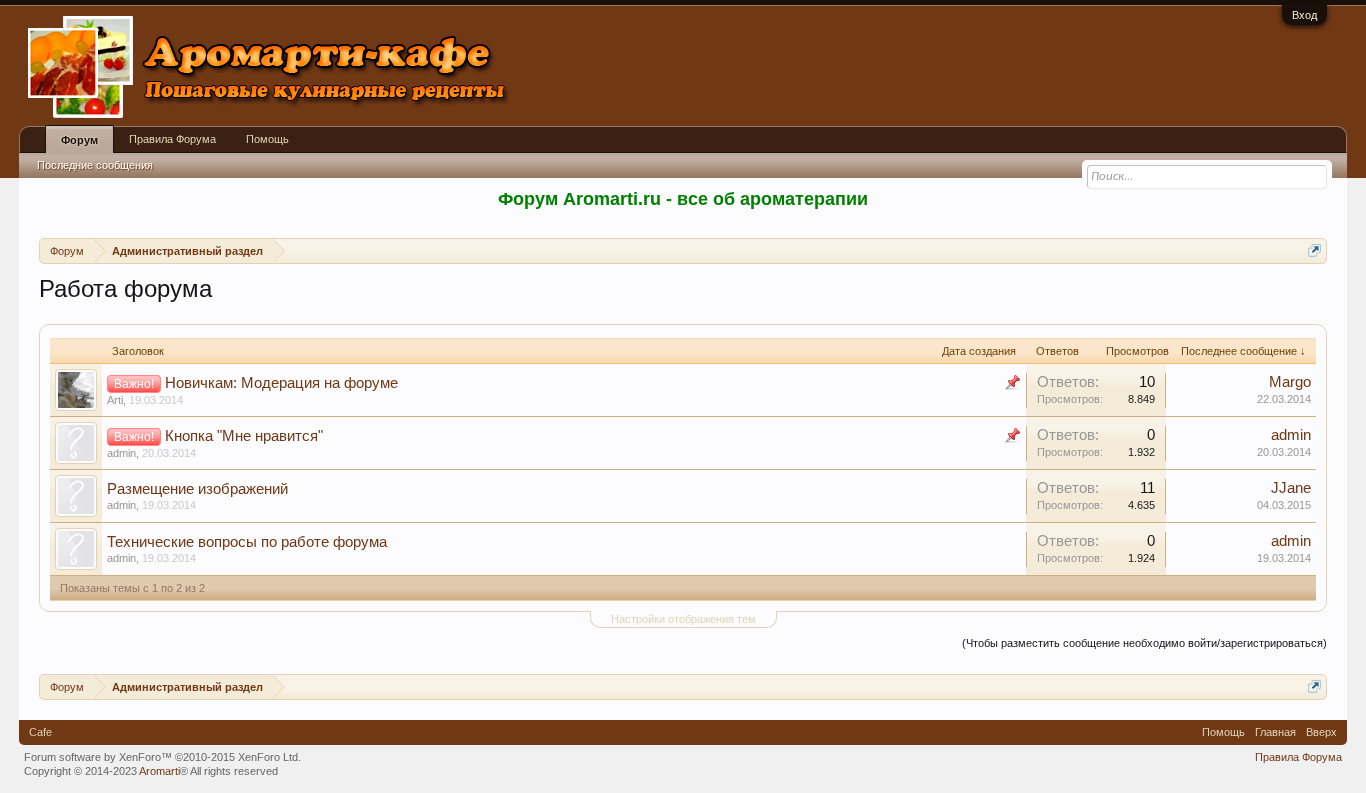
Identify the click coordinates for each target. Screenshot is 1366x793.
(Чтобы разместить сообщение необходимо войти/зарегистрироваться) (1144, 643)
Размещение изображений (197, 489)
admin (121, 453)
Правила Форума (172, 139)
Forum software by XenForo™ (162, 757)
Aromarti (159, 771)
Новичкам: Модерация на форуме (281, 383)
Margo (1290, 382)
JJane (1291, 488)
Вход (1304, 15)
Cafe (40, 732)
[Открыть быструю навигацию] (1314, 250)
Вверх (1321, 732)
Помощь (267, 139)
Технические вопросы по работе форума (247, 542)
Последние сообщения (95, 165)
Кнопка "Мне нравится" (244, 436)
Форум (79, 140)
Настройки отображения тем (683, 619)
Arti (115, 400)
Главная (1275, 732)
